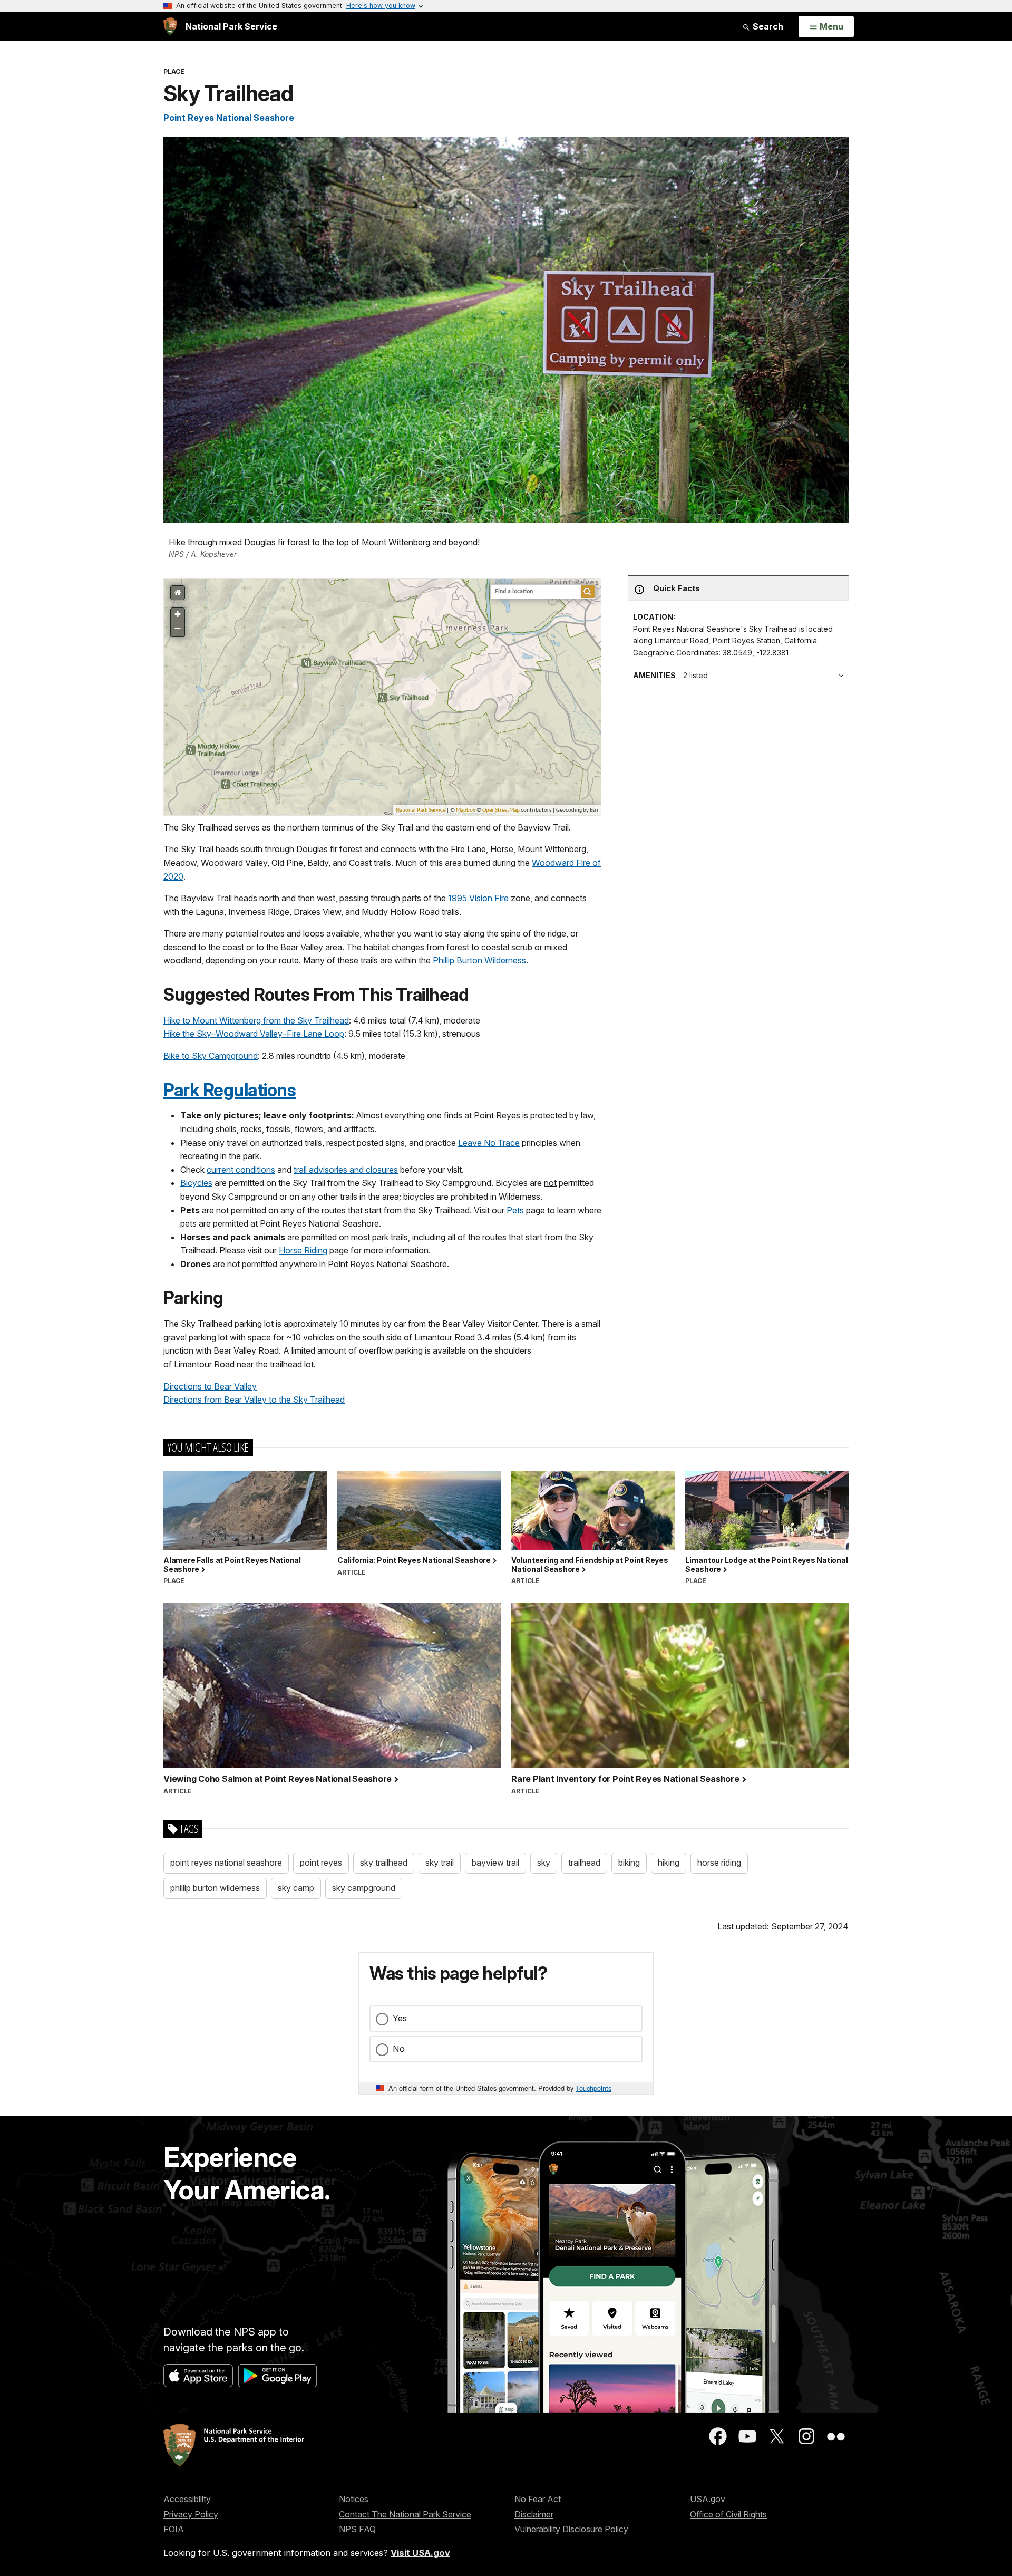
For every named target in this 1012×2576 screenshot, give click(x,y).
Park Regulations (230, 1090)
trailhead (584, 1863)
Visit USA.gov (420, 2553)
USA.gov (708, 2499)
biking (629, 1863)
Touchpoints (593, 2088)
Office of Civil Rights (728, 2514)
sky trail (440, 1863)
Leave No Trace (489, 1143)
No (399, 2049)
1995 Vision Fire (478, 898)
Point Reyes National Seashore (229, 118)
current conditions (241, 1170)
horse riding (719, 1863)
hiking (669, 1863)
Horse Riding (303, 1250)
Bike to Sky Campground (211, 1056)
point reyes (321, 1863)
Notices (354, 2499)
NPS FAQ (357, 2529)
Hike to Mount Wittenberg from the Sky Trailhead (256, 1020)
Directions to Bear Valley (210, 1386)
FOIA (174, 2529)
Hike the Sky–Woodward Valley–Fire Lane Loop (254, 1034)
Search (767, 26)
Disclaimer (534, 2514)
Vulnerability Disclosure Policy (571, 2529)
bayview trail (495, 1863)
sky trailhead (384, 1863)
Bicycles (196, 1183)
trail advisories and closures (346, 1170)
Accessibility (187, 2499)
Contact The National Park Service (405, 2514)
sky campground (364, 1888)
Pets (515, 1210)
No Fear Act (538, 2499)
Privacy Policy (191, 2514)
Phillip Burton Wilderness (479, 960)
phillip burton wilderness (215, 1888)
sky (544, 1863)
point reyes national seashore (226, 1863)
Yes (400, 2018)
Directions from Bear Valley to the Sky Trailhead (254, 1400)
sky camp (296, 1888)
